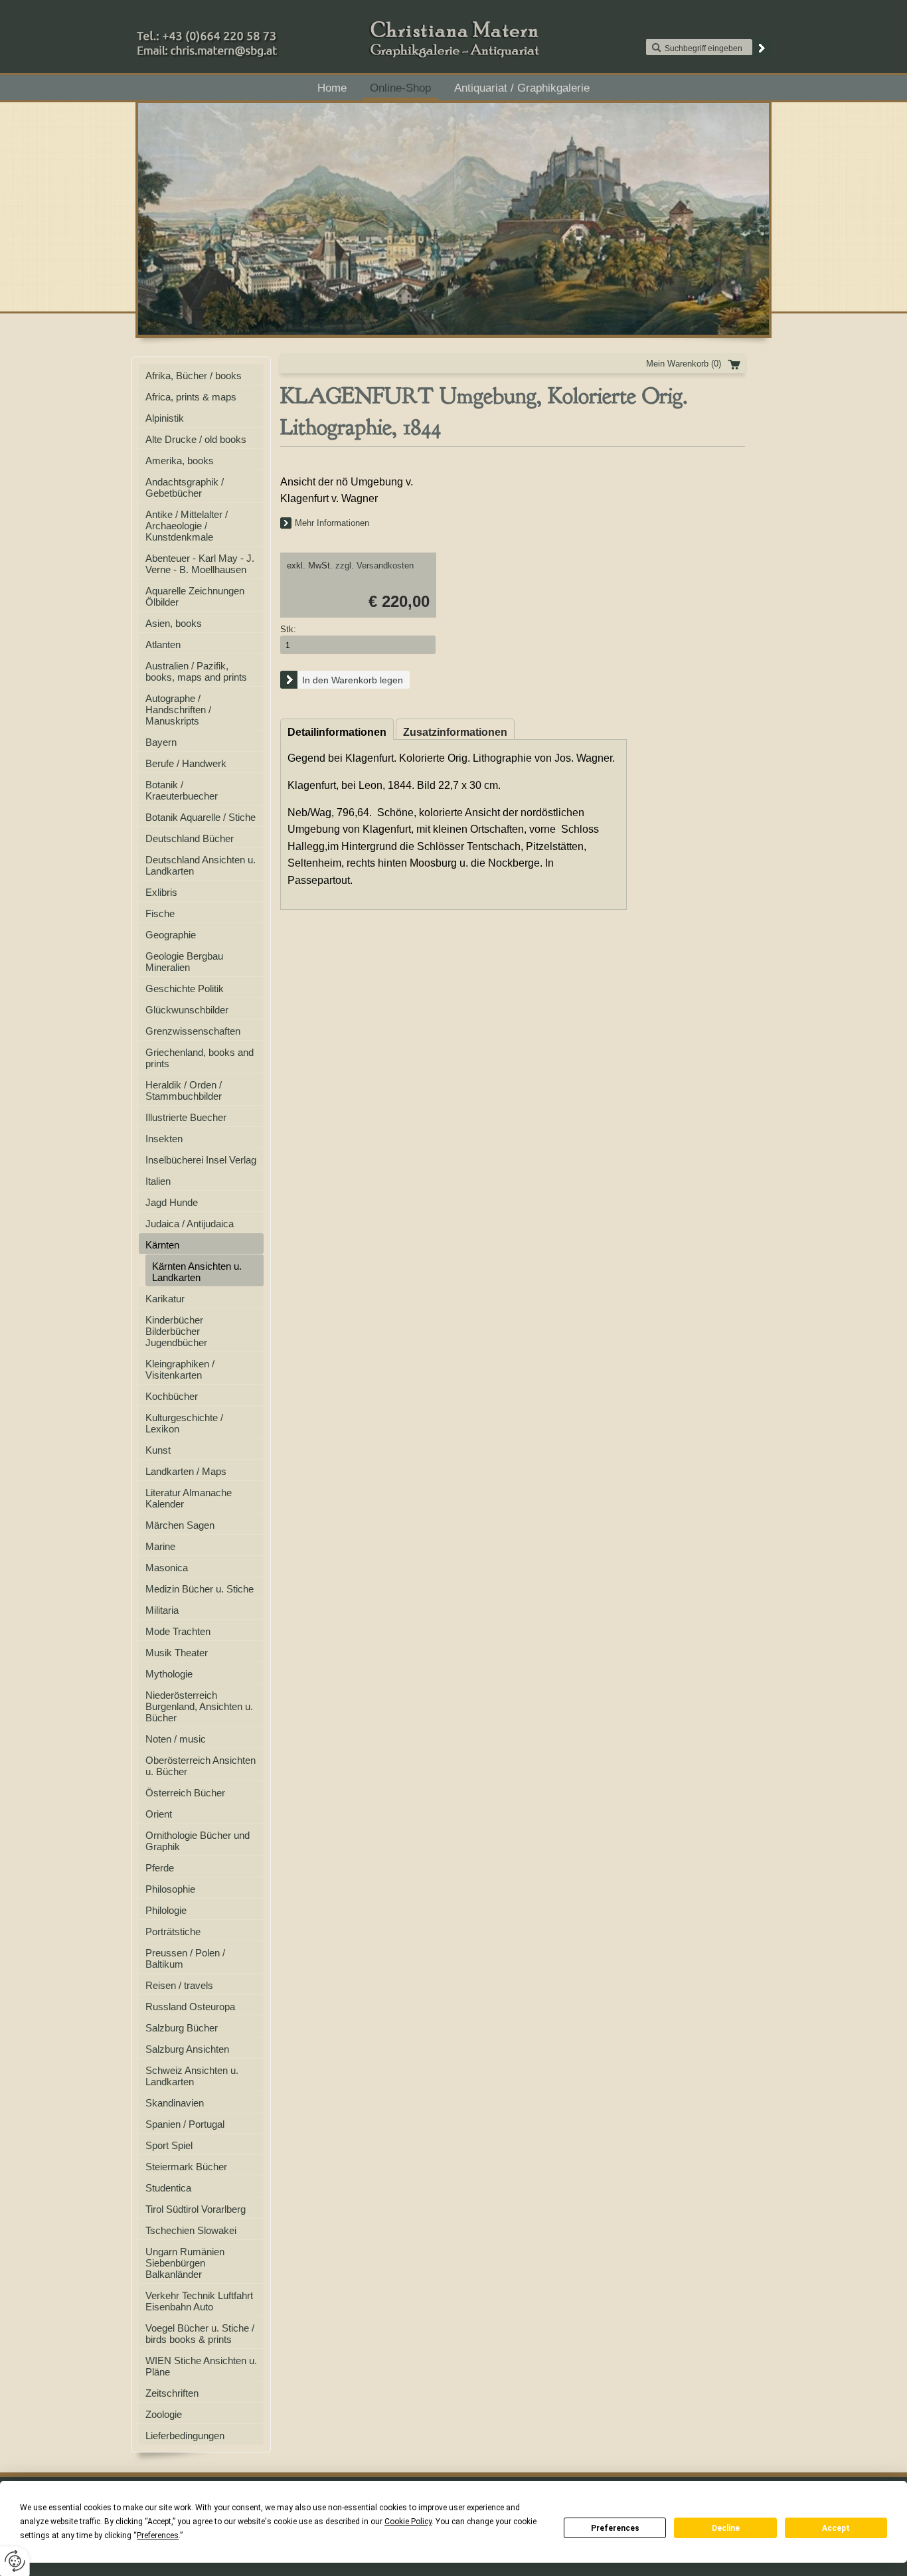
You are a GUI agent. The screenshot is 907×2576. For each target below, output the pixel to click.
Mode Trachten (178, 1631)
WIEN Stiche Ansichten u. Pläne (201, 2366)
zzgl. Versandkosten (374, 565)
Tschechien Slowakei (191, 2230)
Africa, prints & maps (191, 397)
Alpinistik (165, 418)
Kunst (158, 1450)
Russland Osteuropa (190, 2007)
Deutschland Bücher (190, 838)
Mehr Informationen (332, 523)
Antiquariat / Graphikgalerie (522, 88)
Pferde (160, 1868)
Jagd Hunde (172, 1202)
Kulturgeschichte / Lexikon (184, 1423)
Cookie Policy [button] (408, 2522)
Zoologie (164, 2414)
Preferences (615, 2528)
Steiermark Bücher (186, 2167)
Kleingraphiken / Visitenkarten (180, 1369)
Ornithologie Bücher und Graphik (198, 1841)
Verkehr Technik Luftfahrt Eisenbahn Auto (199, 2301)
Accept (836, 2528)
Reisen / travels (179, 1985)
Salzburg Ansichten (187, 2049)
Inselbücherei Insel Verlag (201, 1160)
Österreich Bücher (185, 1793)
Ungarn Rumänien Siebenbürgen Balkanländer (185, 2263)
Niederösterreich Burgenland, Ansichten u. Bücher (199, 1706)
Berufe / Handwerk (186, 763)
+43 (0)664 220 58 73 (249, 33)
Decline (726, 2528)
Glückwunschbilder (187, 1010)
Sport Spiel (169, 2145)
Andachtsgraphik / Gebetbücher (185, 487)
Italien (158, 1181)
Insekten (164, 1139)
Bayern (161, 742)
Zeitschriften (172, 2393)
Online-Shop (400, 88)
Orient (159, 1814)
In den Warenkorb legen (353, 680)
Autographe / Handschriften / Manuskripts (178, 710)
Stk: (288, 629)
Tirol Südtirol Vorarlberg (196, 2209)
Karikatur (165, 1299)
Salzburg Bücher (182, 2028)
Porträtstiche (173, 1932)
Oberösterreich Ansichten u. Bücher (201, 1766)
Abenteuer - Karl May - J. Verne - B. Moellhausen (200, 564)
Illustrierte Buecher (186, 1117)
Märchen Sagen (180, 1525)
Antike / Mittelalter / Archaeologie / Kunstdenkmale (187, 526)
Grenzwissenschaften (193, 1031)
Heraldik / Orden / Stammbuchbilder (184, 1090)
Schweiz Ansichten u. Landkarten (192, 2076)
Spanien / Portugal (185, 2124)
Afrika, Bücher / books (194, 376)
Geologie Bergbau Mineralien (184, 962)
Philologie (166, 1910)
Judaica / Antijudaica (190, 1224)
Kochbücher (172, 1396)
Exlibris (161, 892)
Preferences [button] (158, 2535)
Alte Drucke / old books (196, 439)
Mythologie (169, 1674)
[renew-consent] (15, 2561)
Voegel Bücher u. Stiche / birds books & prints (200, 2334)
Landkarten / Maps (186, 1471)
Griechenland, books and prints (200, 1058)
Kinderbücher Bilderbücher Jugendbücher (176, 1331)
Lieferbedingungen (185, 2436)
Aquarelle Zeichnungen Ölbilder (195, 596)
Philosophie (170, 1889)
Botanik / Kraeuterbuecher (182, 790)
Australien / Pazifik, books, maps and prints (196, 671)
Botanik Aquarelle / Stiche (201, 817)
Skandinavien (175, 2103)
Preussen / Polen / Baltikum (185, 1958)
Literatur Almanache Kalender (189, 1498)
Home (332, 88)
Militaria (162, 1610)
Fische (160, 913)
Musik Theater (177, 1653)
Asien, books (174, 623)
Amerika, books (180, 461)
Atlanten (163, 644)
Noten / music (176, 1739)
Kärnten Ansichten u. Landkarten (197, 1272)
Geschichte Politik (185, 988)
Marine (160, 1546)
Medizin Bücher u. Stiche (200, 1589)
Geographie (171, 935)
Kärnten (162, 1245)
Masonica (167, 1568)
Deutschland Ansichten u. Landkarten (201, 865)
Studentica (168, 2188)
